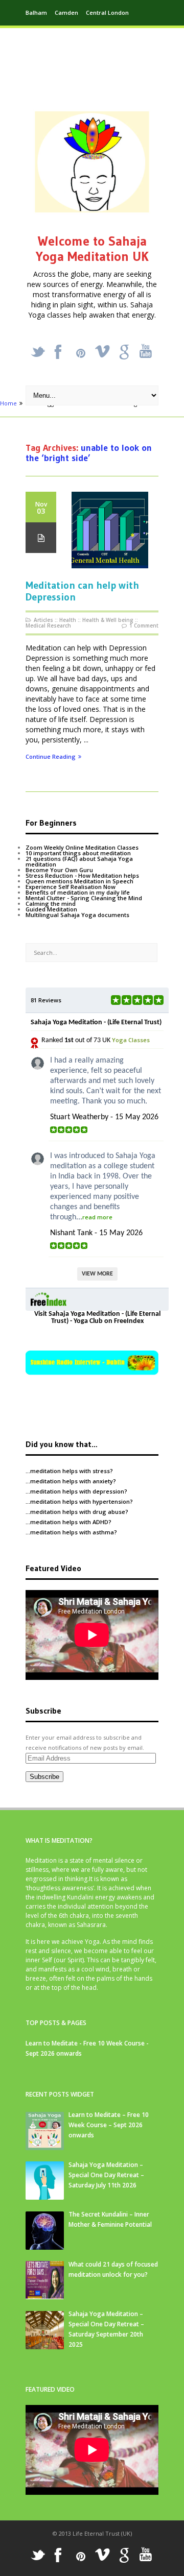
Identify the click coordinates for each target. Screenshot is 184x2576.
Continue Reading (51, 757)
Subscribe (44, 1777)
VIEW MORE (97, 1274)
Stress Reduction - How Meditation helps (82, 875)
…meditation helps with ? (69, 1471)
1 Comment (144, 625)
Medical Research (48, 625)
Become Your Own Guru (59, 870)
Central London (107, 13)
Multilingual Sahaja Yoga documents (77, 915)
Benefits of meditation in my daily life (78, 892)
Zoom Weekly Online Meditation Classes (82, 847)
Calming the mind (51, 904)
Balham (36, 13)
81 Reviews (46, 1000)
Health (68, 620)
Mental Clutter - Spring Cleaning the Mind (84, 898)
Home (8, 403)
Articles (43, 620)
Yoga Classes (131, 1040)
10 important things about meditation (78, 853)
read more (97, 1217)
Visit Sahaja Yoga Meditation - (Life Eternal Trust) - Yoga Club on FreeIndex (97, 1318)
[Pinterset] (81, 353)
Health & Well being (108, 620)
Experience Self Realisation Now (71, 887)
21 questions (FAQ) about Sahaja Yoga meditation (79, 861)
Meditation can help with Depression (82, 591)
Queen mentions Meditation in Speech (79, 881)
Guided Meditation (51, 909)
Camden (66, 13)
